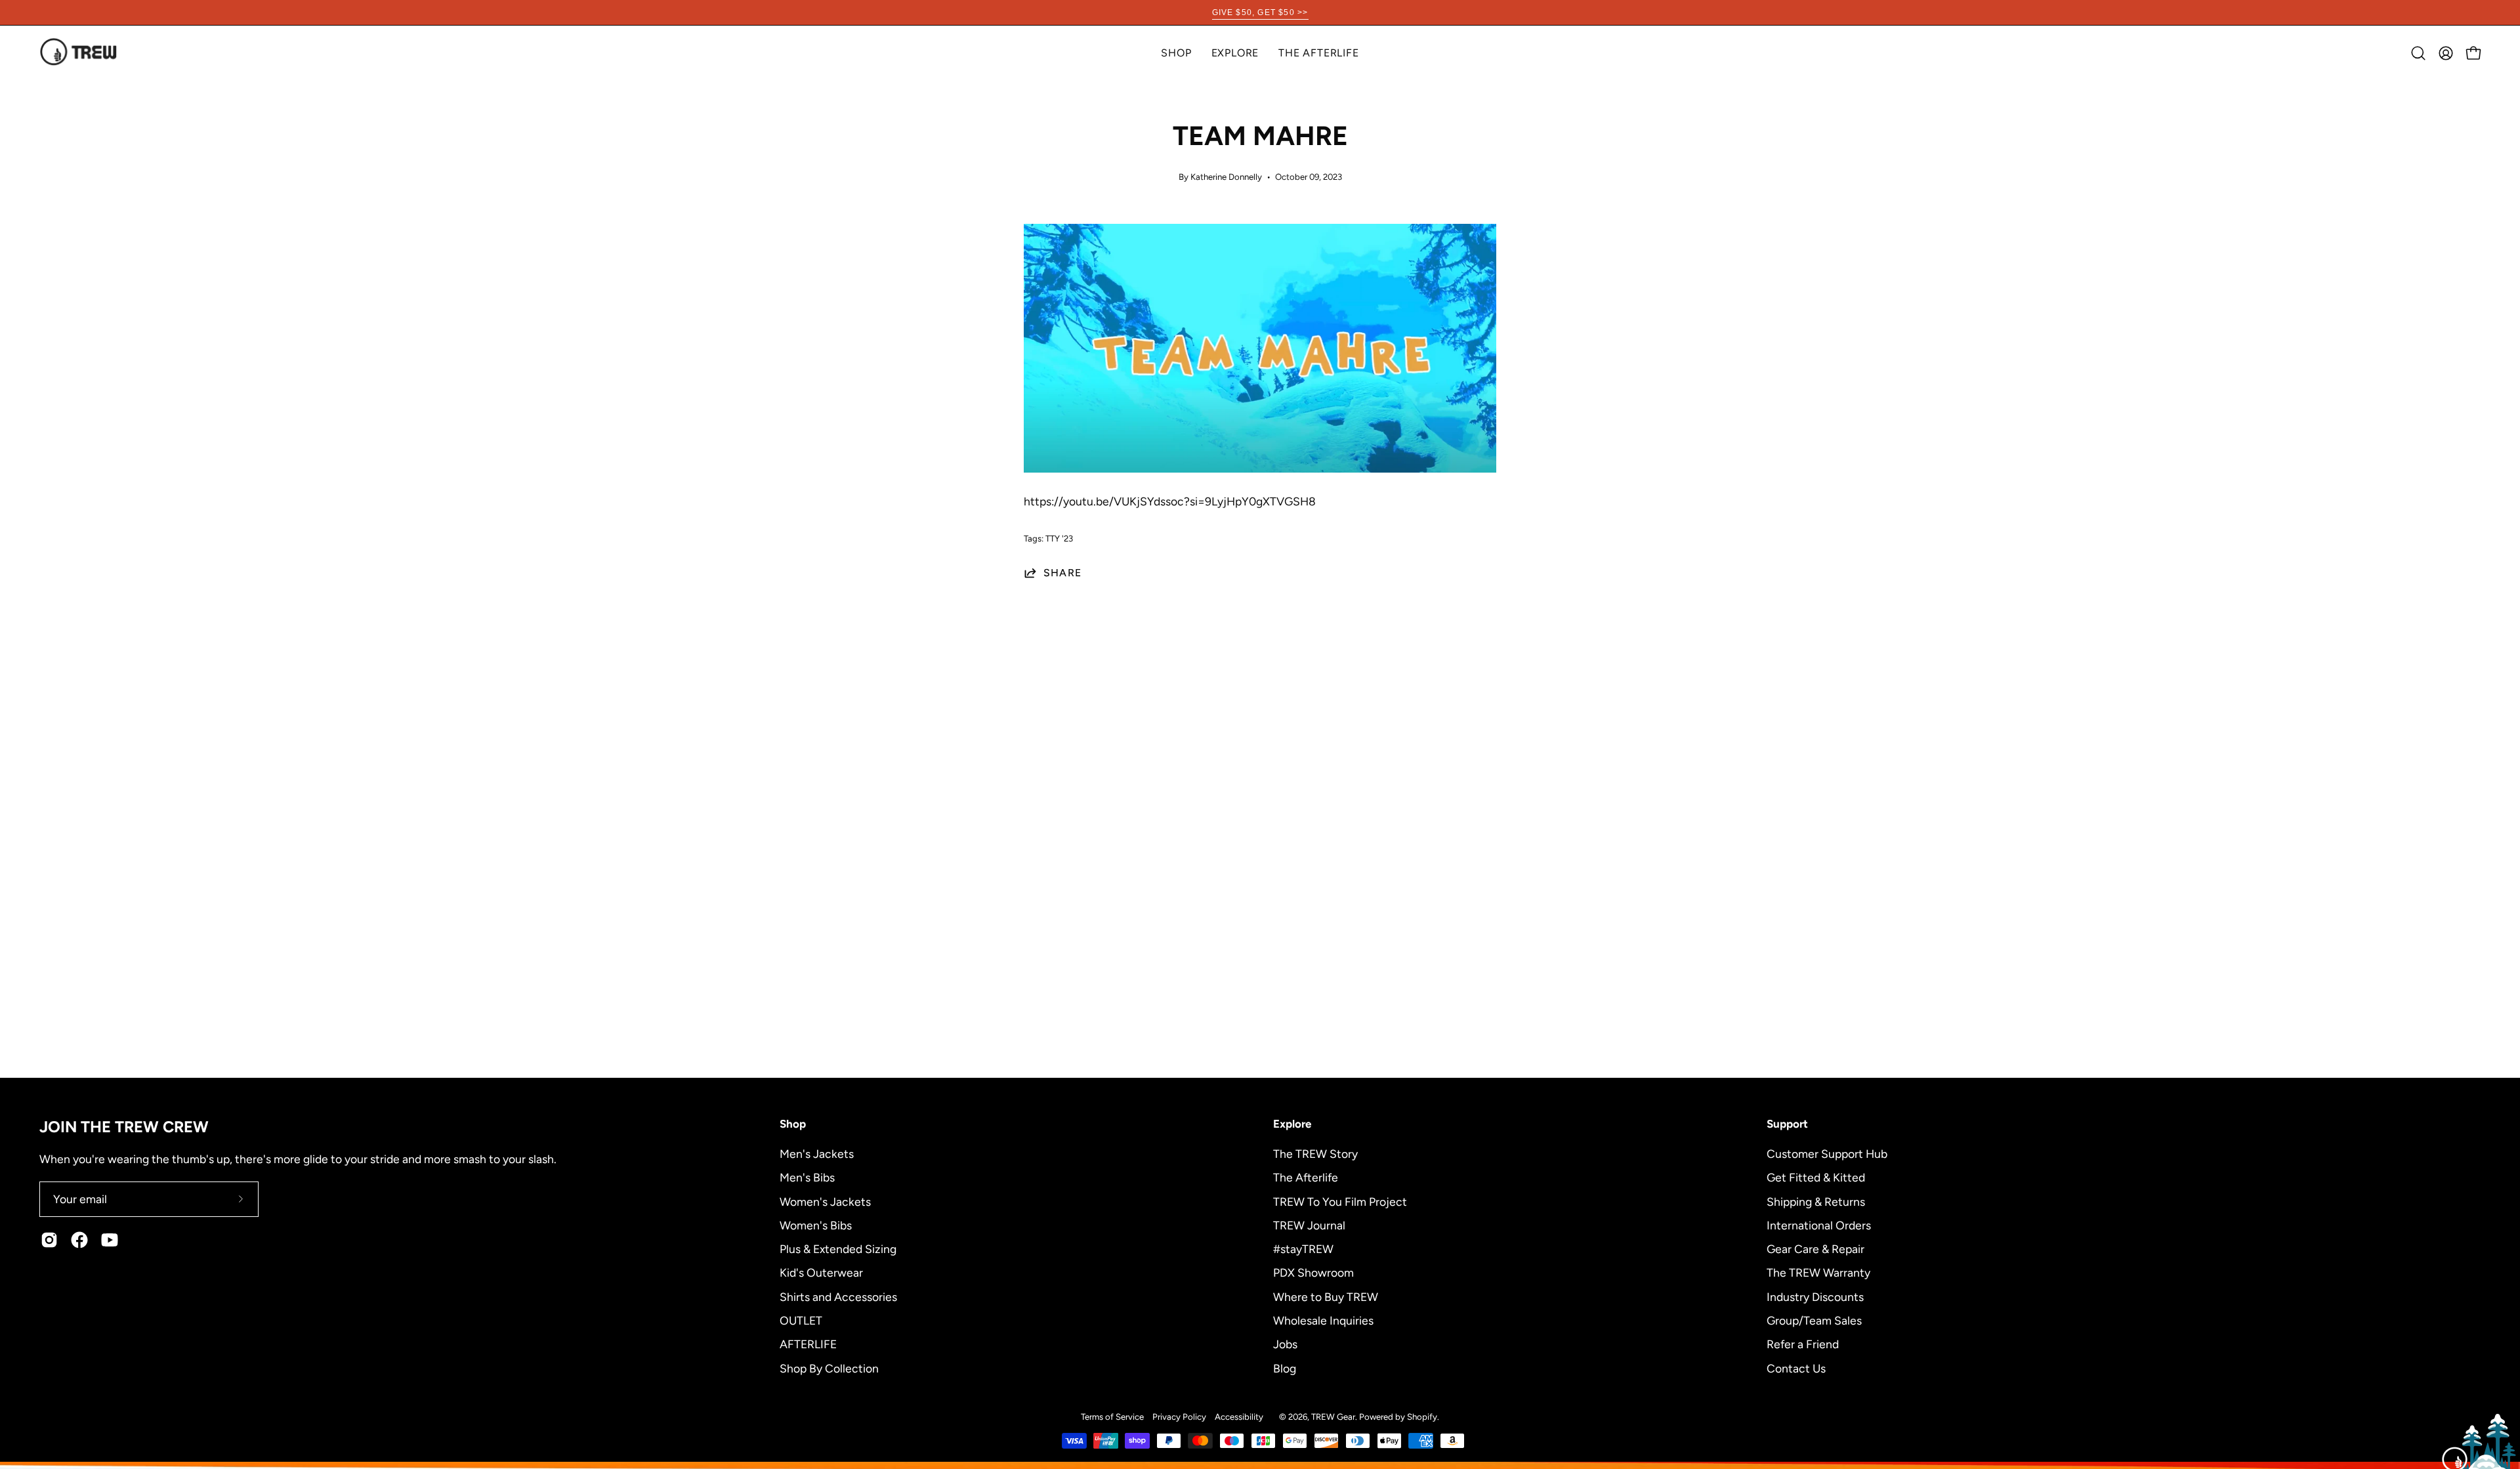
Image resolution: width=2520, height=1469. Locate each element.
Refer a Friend (1803, 1344)
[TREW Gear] (79, 53)
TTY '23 (1059, 538)
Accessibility (1239, 1416)
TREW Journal (1309, 1224)
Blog (1285, 1368)
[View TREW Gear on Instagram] (49, 1240)
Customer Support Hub (1827, 1154)
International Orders (1819, 1224)
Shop (793, 1124)
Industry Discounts (1815, 1296)
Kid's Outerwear (821, 1272)
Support (1787, 1124)
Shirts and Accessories (838, 1296)
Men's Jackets (817, 1154)
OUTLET (801, 1320)
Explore (1292, 1124)
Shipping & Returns (1816, 1201)
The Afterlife (1306, 1177)
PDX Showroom (1313, 1272)
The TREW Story (1315, 1154)
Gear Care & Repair (1816, 1249)
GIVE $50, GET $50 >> (1260, 12)
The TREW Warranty (1818, 1272)
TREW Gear (1333, 1416)
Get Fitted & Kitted (1816, 1177)
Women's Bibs (816, 1224)
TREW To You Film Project (1340, 1201)
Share (1062, 573)
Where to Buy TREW (1326, 1296)
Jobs (1285, 1344)
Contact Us (1796, 1368)
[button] (1235, 53)
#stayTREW (1303, 1249)
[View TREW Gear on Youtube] (110, 1240)
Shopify (1422, 1416)
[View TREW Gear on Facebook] (79, 1240)
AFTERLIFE (808, 1344)
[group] (1260, 12)
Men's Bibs (807, 1177)
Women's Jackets (825, 1201)
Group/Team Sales (1814, 1320)
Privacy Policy (1179, 1416)
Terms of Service (1112, 1416)
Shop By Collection (829, 1368)
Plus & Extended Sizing (838, 1249)
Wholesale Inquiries (1323, 1320)
